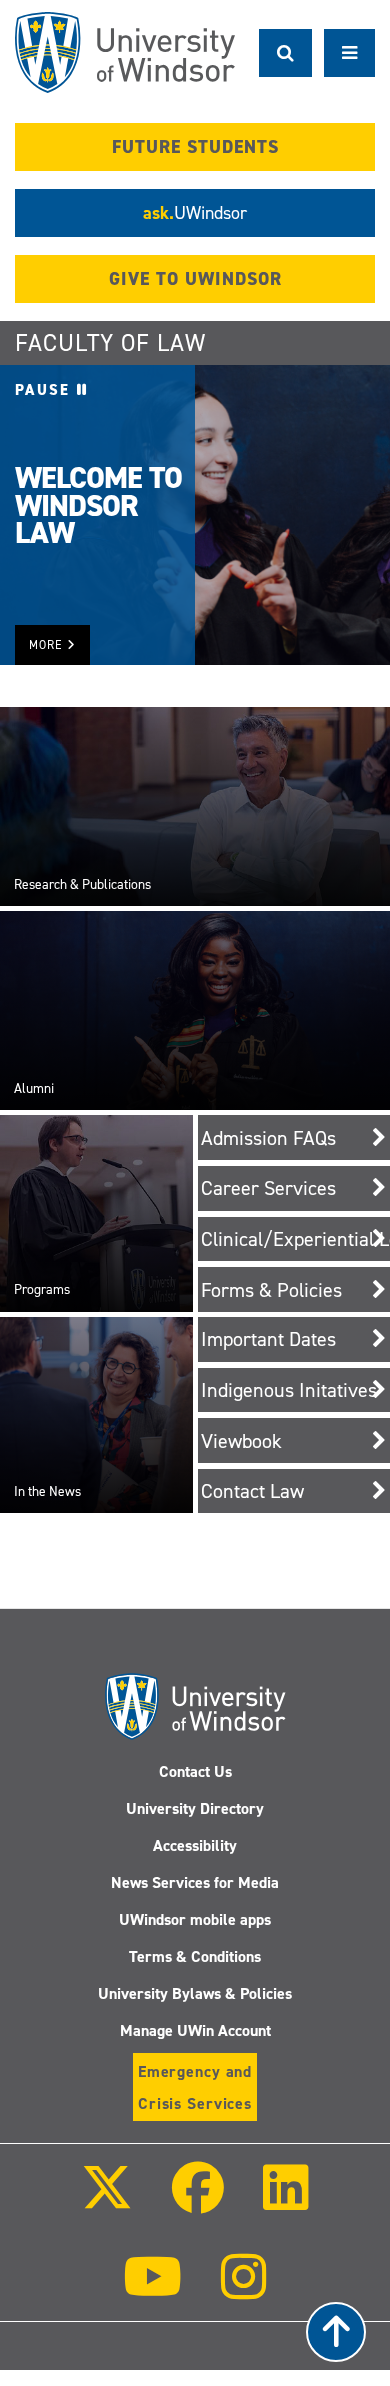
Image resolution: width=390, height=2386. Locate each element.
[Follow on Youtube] (152, 2290)
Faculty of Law (110, 343)
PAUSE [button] (46, 390)
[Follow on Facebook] (198, 2201)
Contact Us (195, 1771)
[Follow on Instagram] (244, 2290)
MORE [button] (48, 645)
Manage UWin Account (195, 2030)
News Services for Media (195, 1882)
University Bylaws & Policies (195, 1993)
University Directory (195, 1808)
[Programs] (96, 1213)
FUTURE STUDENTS (195, 147)
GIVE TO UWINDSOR (195, 279)
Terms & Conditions (195, 1956)
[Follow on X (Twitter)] (106, 2201)
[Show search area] (285, 53)
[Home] (125, 52)
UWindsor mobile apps (195, 1919)
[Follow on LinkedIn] (286, 2201)
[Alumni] (195, 1010)
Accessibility (195, 1845)
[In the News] (96, 1414)
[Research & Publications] (195, 806)
